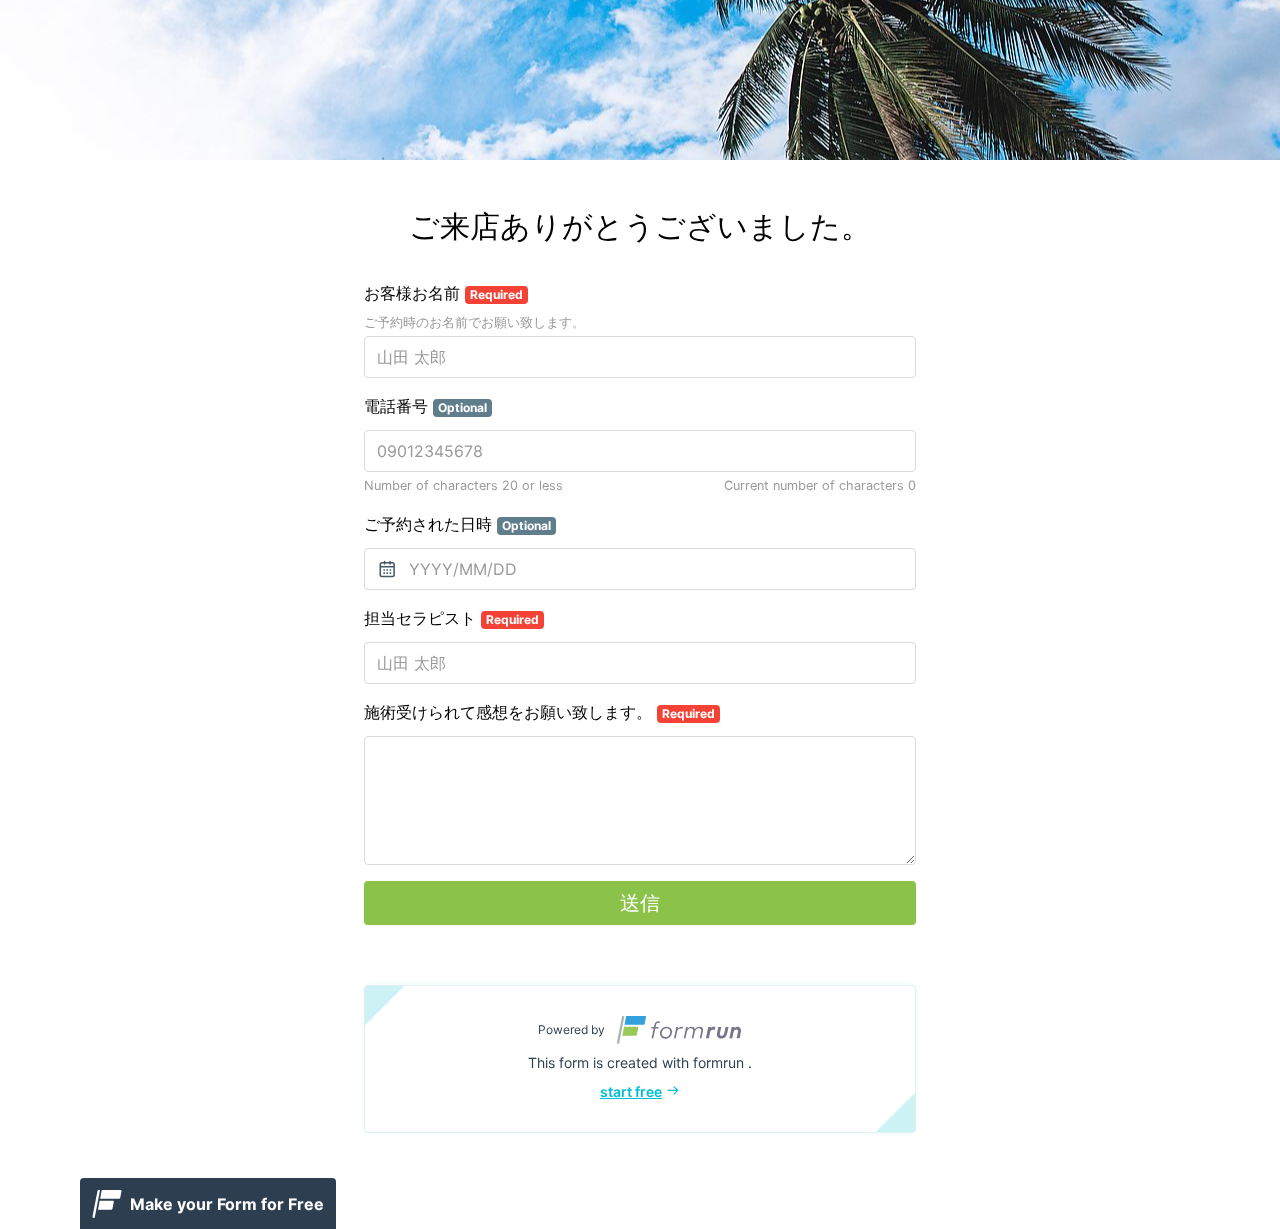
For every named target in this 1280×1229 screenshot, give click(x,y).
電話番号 (425, 406)
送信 (640, 903)
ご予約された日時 (457, 524)
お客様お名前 (443, 293)
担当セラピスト (451, 618)
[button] (640, 1059)
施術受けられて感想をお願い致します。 (539, 712)
